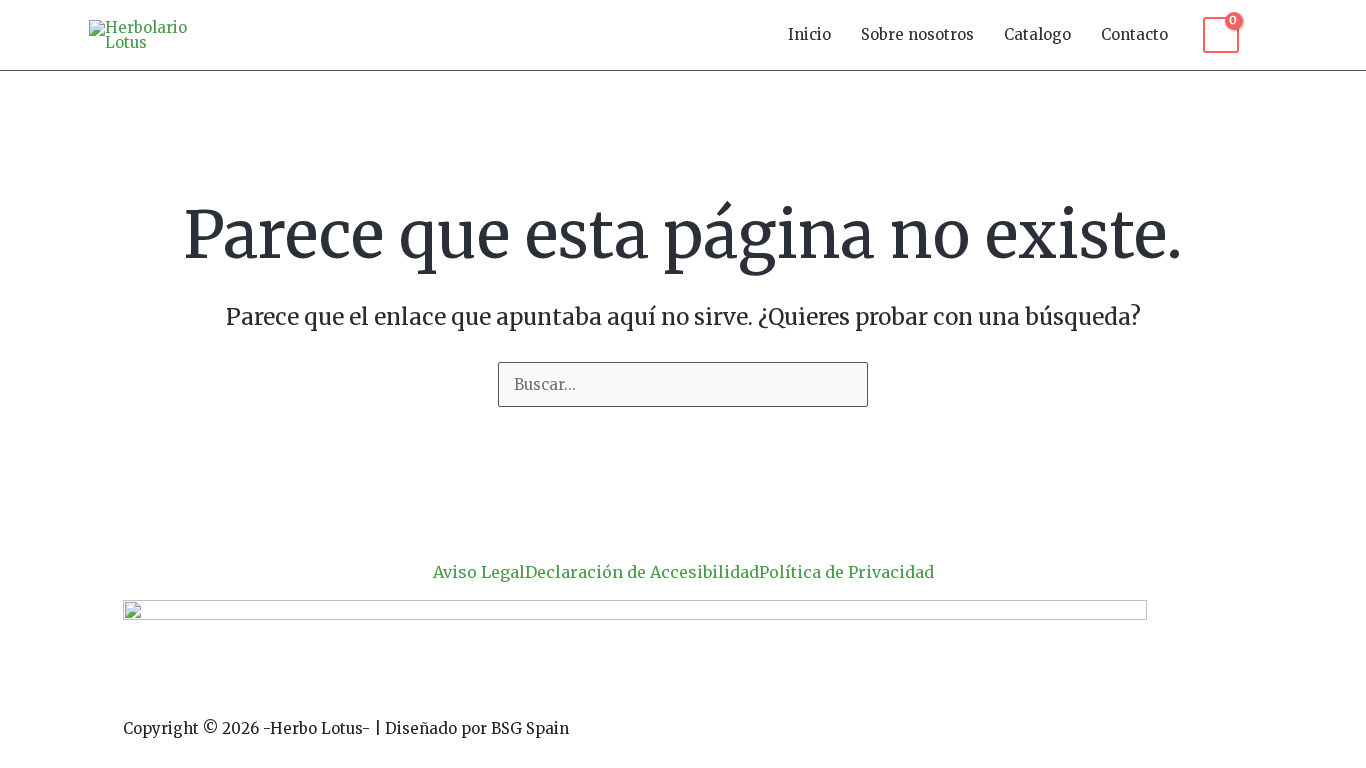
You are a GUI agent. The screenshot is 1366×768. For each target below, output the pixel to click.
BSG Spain (530, 728)
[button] (1268, 35)
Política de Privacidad (846, 572)
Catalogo (1037, 34)
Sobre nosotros (917, 34)
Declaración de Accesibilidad (642, 572)
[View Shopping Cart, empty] (1221, 35)
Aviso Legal (479, 572)
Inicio (809, 34)
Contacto (1134, 34)
